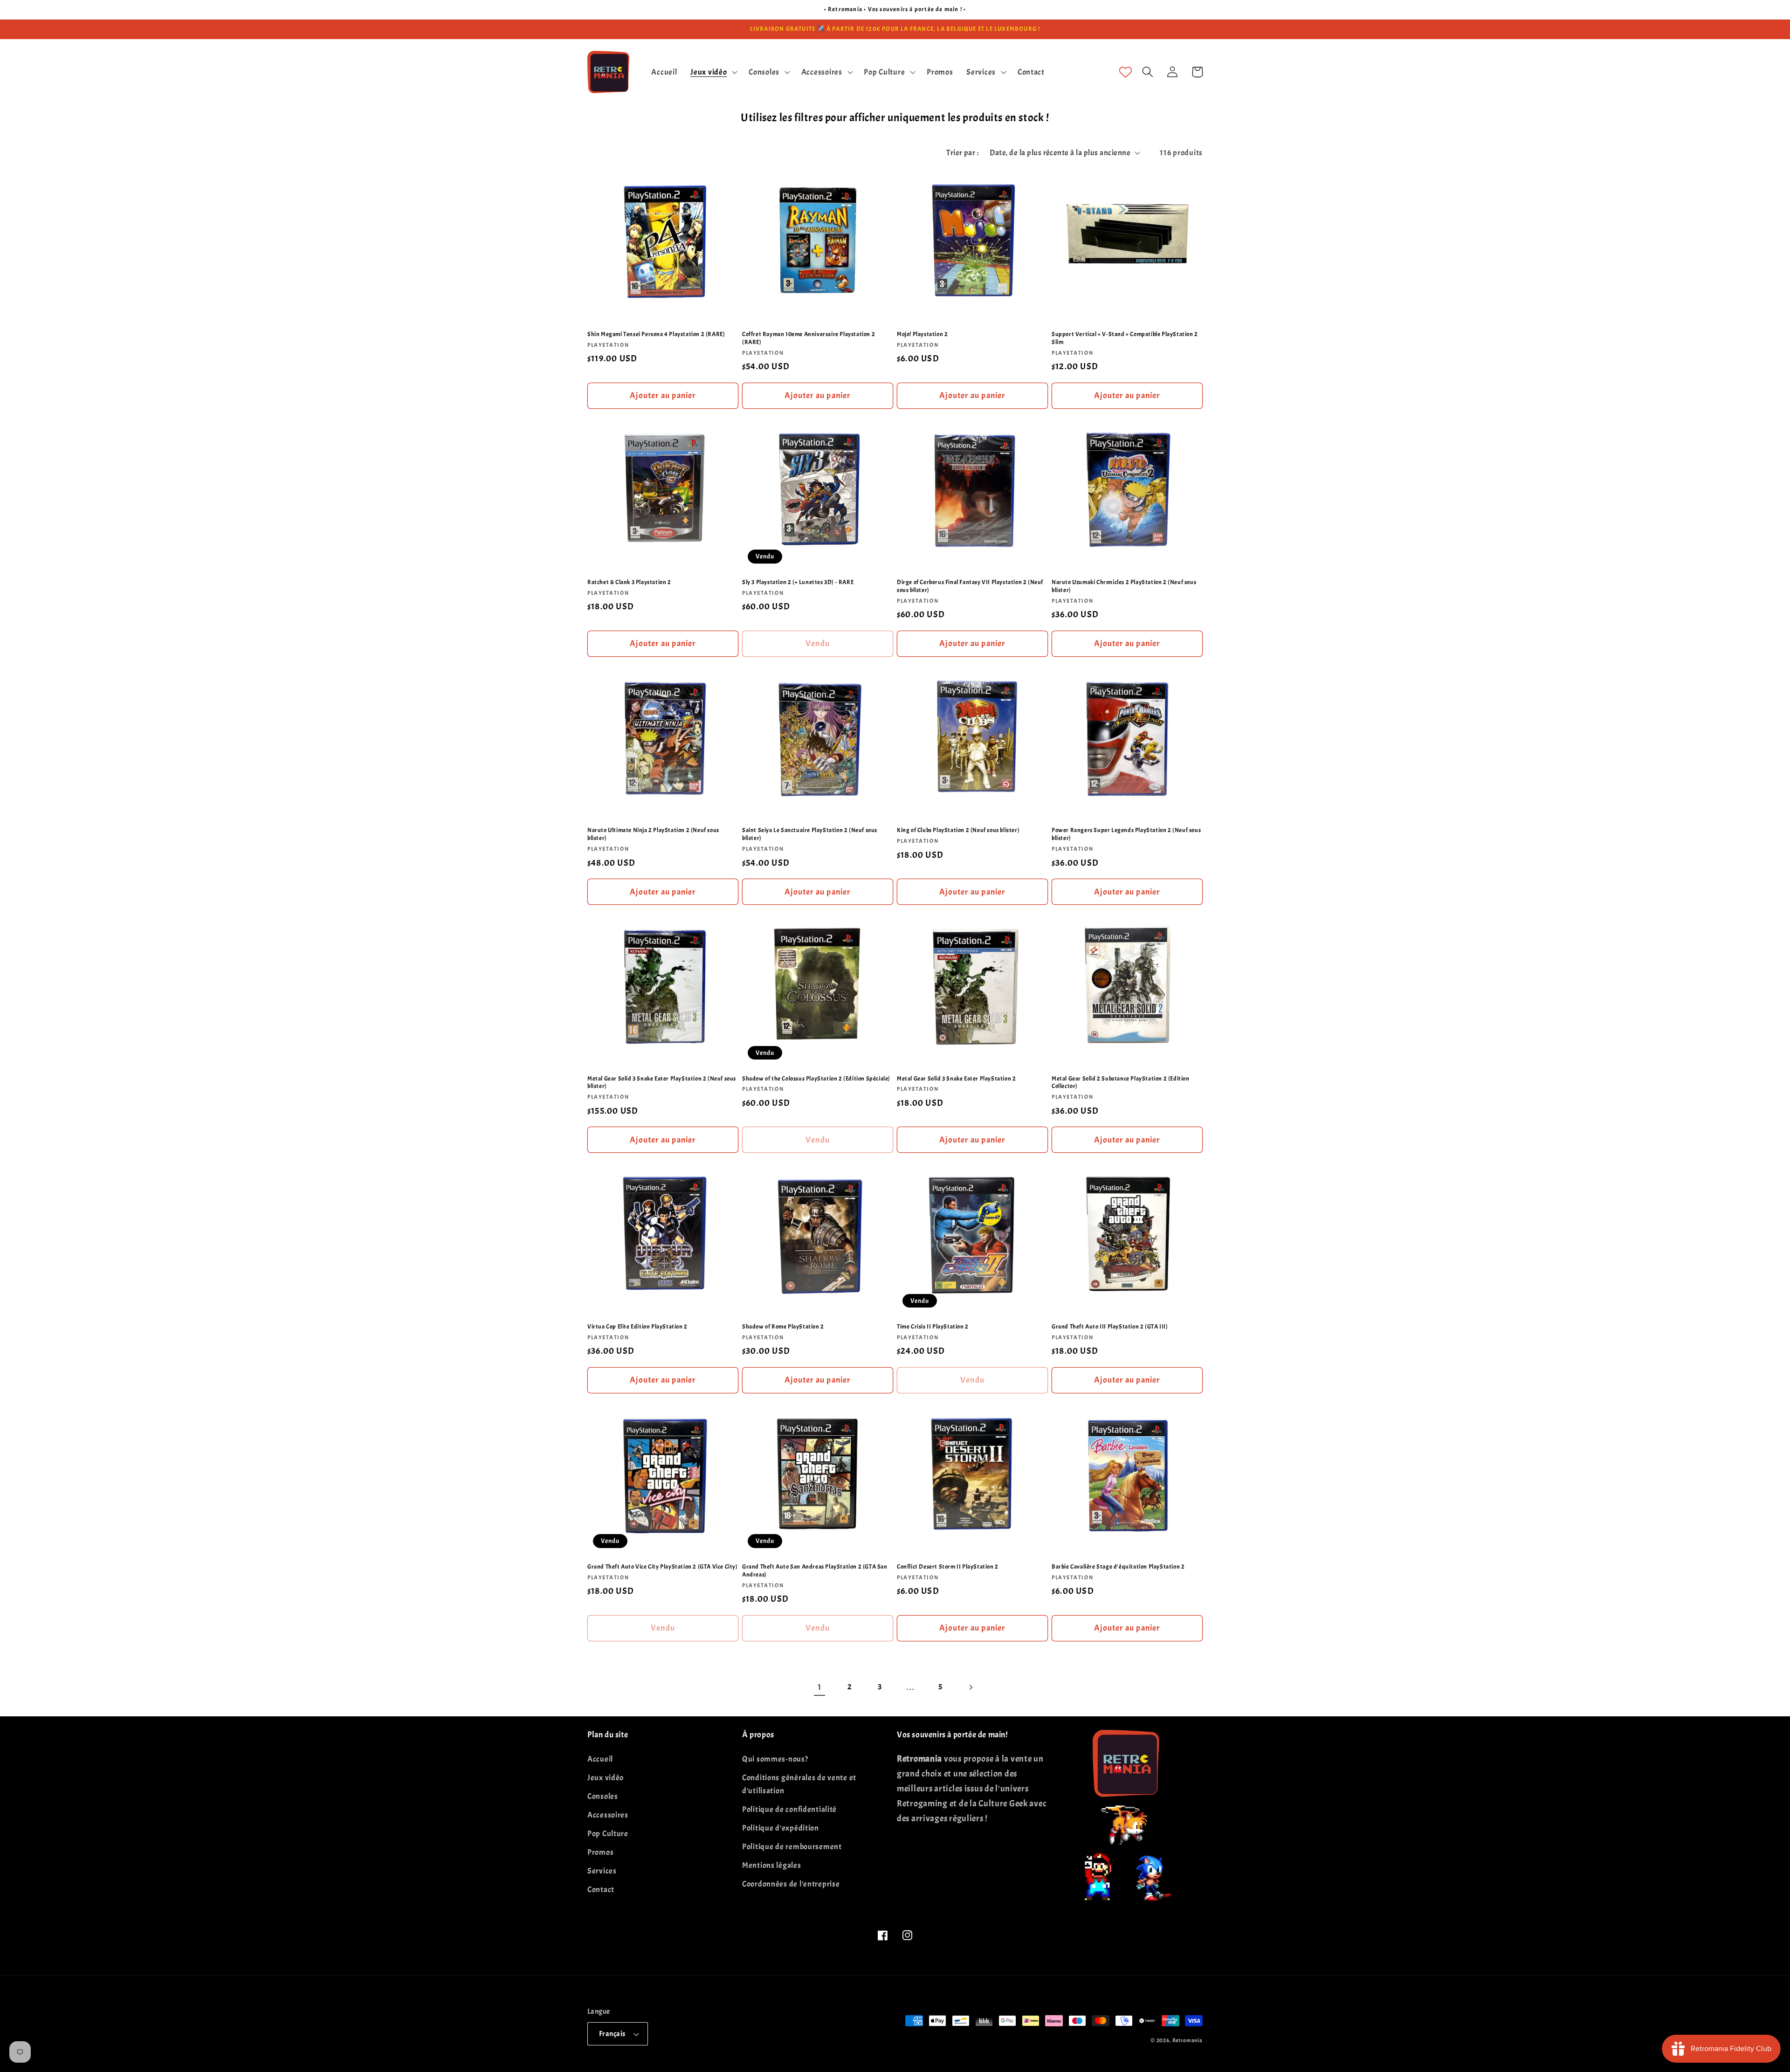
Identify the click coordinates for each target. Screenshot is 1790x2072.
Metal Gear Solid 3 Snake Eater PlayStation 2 (956, 1079)
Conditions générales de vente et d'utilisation (799, 1784)
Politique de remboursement (792, 1847)
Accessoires (608, 1815)
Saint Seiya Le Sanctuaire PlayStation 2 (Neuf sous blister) (810, 834)
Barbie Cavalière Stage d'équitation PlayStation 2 (1118, 1567)
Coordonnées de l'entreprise (791, 1884)
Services (602, 1871)
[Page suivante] (971, 1687)
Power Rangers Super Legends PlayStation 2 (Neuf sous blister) (1126, 834)
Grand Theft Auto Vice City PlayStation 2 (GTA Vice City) (663, 1567)
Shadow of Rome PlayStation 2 (783, 1327)
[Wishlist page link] (1126, 72)
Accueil (600, 1759)
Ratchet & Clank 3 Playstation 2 (629, 582)
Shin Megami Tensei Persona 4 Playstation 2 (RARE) (656, 334)
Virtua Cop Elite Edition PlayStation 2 (637, 1327)
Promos (600, 1852)
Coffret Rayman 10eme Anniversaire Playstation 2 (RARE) (809, 338)
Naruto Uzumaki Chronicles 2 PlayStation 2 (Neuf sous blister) (1124, 586)
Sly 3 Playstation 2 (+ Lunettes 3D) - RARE (798, 582)
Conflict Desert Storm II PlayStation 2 (948, 1567)
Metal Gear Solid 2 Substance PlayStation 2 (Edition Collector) (1121, 1083)
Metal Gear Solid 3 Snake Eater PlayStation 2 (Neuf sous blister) (662, 1083)
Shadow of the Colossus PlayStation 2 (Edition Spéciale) (816, 1079)
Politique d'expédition (781, 1828)
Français (612, 2034)
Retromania (1188, 2040)
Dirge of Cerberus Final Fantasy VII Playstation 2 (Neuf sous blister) (970, 586)
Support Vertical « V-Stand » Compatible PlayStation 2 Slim (1125, 338)
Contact (601, 1890)
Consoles (603, 1796)
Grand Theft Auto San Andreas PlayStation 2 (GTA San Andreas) (815, 1571)
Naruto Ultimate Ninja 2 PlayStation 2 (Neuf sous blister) (653, 834)
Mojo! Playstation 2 (922, 334)
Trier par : (962, 153)
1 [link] (819, 1687)
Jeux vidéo (606, 1778)
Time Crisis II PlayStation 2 (933, 1327)
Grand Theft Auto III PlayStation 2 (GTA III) (1110, 1327)
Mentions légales (772, 1865)
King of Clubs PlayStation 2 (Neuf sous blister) (958, 830)
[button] (713, 72)
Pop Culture (608, 1834)
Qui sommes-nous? (775, 1759)
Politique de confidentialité (789, 1809)
